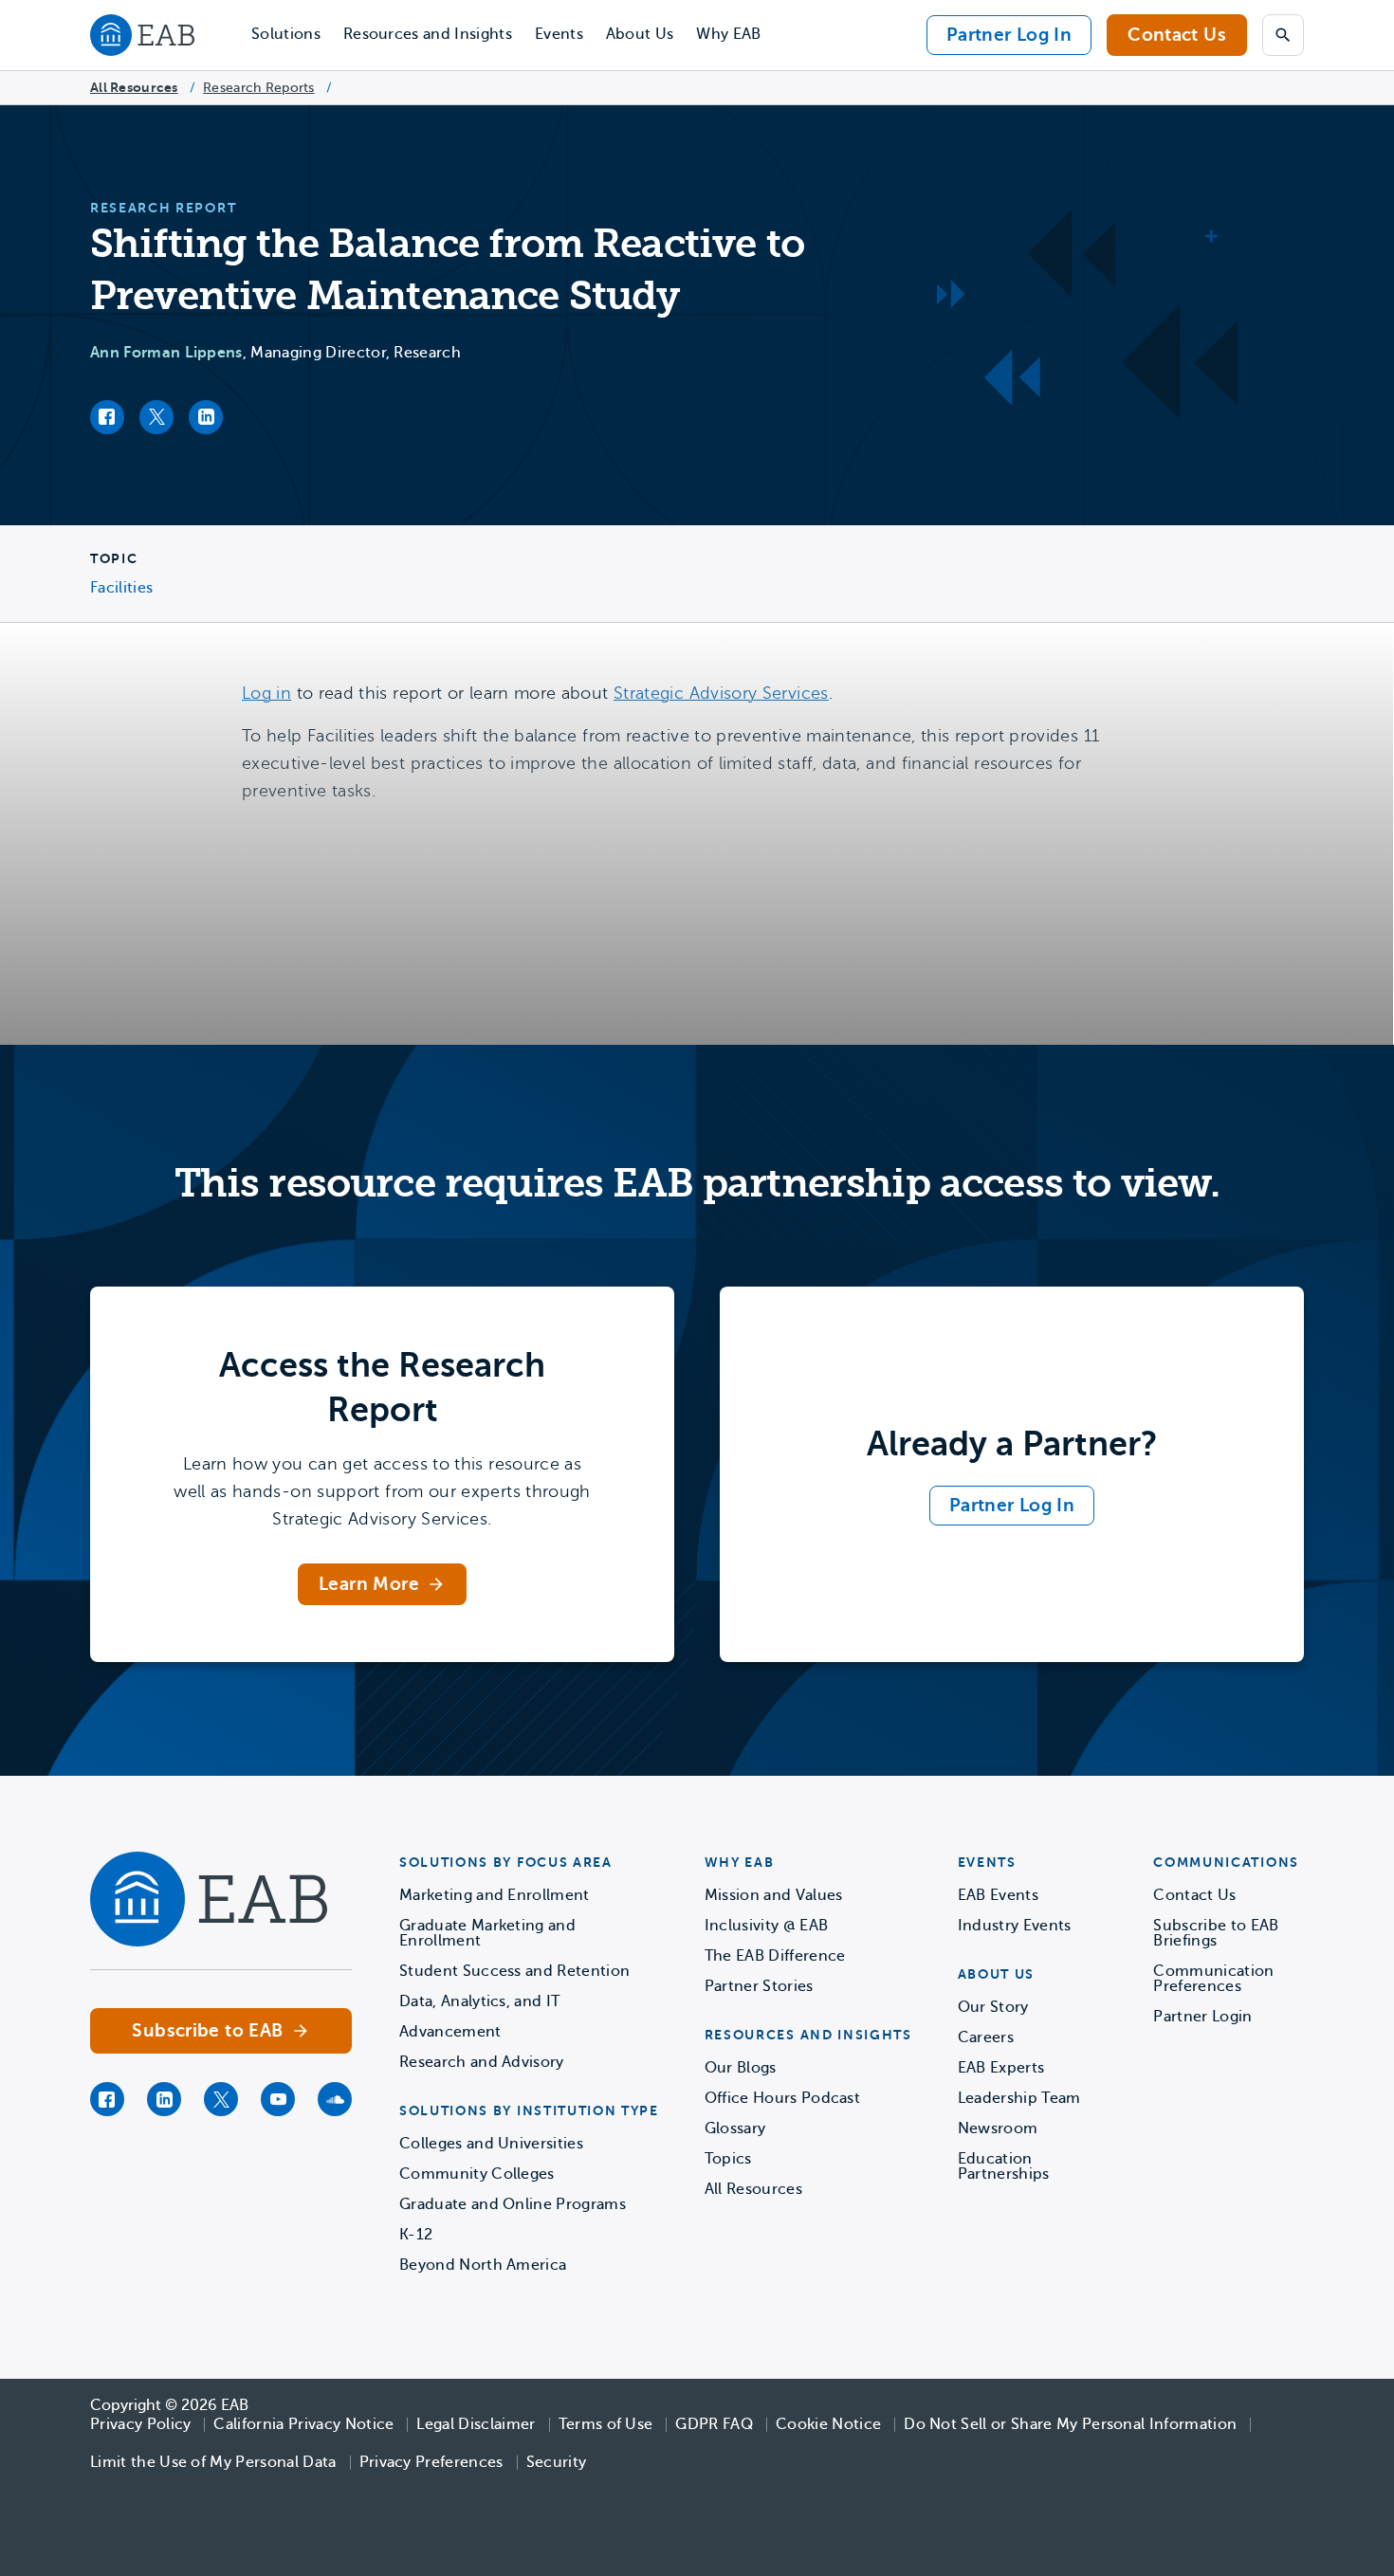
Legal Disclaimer (476, 2424)
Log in (266, 693)
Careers (986, 2037)
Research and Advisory (482, 2062)
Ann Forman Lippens (166, 353)
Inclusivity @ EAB (766, 1926)
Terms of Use (606, 2424)
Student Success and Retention (514, 1971)
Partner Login (1202, 2017)
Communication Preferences (1213, 1979)
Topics (728, 2159)
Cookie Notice (828, 2424)
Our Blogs (741, 2068)
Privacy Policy (140, 2424)
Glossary (735, 2128)
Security (557, 2462)
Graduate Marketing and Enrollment (487, 1933)
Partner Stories (759, 1986)
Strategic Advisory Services (721, 693)
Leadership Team (1019, 2098)
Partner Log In (1009, 35)
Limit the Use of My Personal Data (213, 2462)
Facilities (121, 588)
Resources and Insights (428, 34)
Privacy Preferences (431, 2462)
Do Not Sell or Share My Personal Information (1070, 2424)
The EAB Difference (775, 1956)
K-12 (416, 2235)
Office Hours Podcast (782, 2098)
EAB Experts (1001, 2068)
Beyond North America (483, 2265)
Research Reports (258, 88)
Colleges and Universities (491, 2144)
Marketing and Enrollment (495, 1895)
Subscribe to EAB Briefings (1216, 1933)
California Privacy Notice (303, 2424)
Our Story (993, 2007)
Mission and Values (774, 1895)
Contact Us (1177, 35)
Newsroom (998, 2128)
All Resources (134, 87)
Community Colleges (477, 2174)
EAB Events (998, 1895)
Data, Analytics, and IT (479, 2001)
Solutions (286, 34)
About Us (640, 34)
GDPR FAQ (714, 2424)
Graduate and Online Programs (513, 2204)
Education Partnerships (1004, 2166)
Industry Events (1015, 1926)
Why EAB (728, 34)
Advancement (450, 2032)
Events (559, 34)
